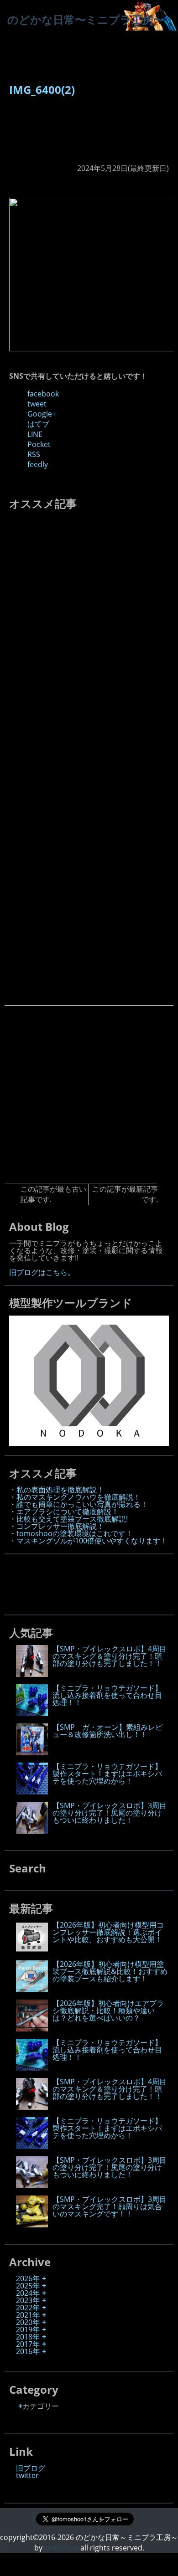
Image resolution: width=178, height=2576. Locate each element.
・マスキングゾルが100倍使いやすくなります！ (88, 1541)
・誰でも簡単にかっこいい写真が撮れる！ (79, 1504)
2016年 (28, 2351)
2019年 (28, 2329)
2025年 (28, 2286)
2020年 (28, 2322)
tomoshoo (60, 2548)
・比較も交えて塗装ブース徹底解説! (68, 1519)
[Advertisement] (47, 135)
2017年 (28, 2344)
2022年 (28, 2308)
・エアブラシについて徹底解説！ (64, 1512)
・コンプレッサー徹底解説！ (57, 1526)
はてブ (38, 424)
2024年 (28, 2293)
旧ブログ (31, 2468)
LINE (35, 434)
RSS (34, 454)
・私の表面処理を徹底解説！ (57, 1490)
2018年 (28, 2337)
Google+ (42, 414)
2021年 (28, 2315)
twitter (27, 2475)
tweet (37, 404)
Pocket (39, 444)
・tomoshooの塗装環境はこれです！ (71, 1533)
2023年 (28, 2300)
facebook (43, 394)
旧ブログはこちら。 (42, 1272)
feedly (38, 464)
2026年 (28, 2278)
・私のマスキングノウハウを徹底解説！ (75, 1497)
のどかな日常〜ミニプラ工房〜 (86, 19)
